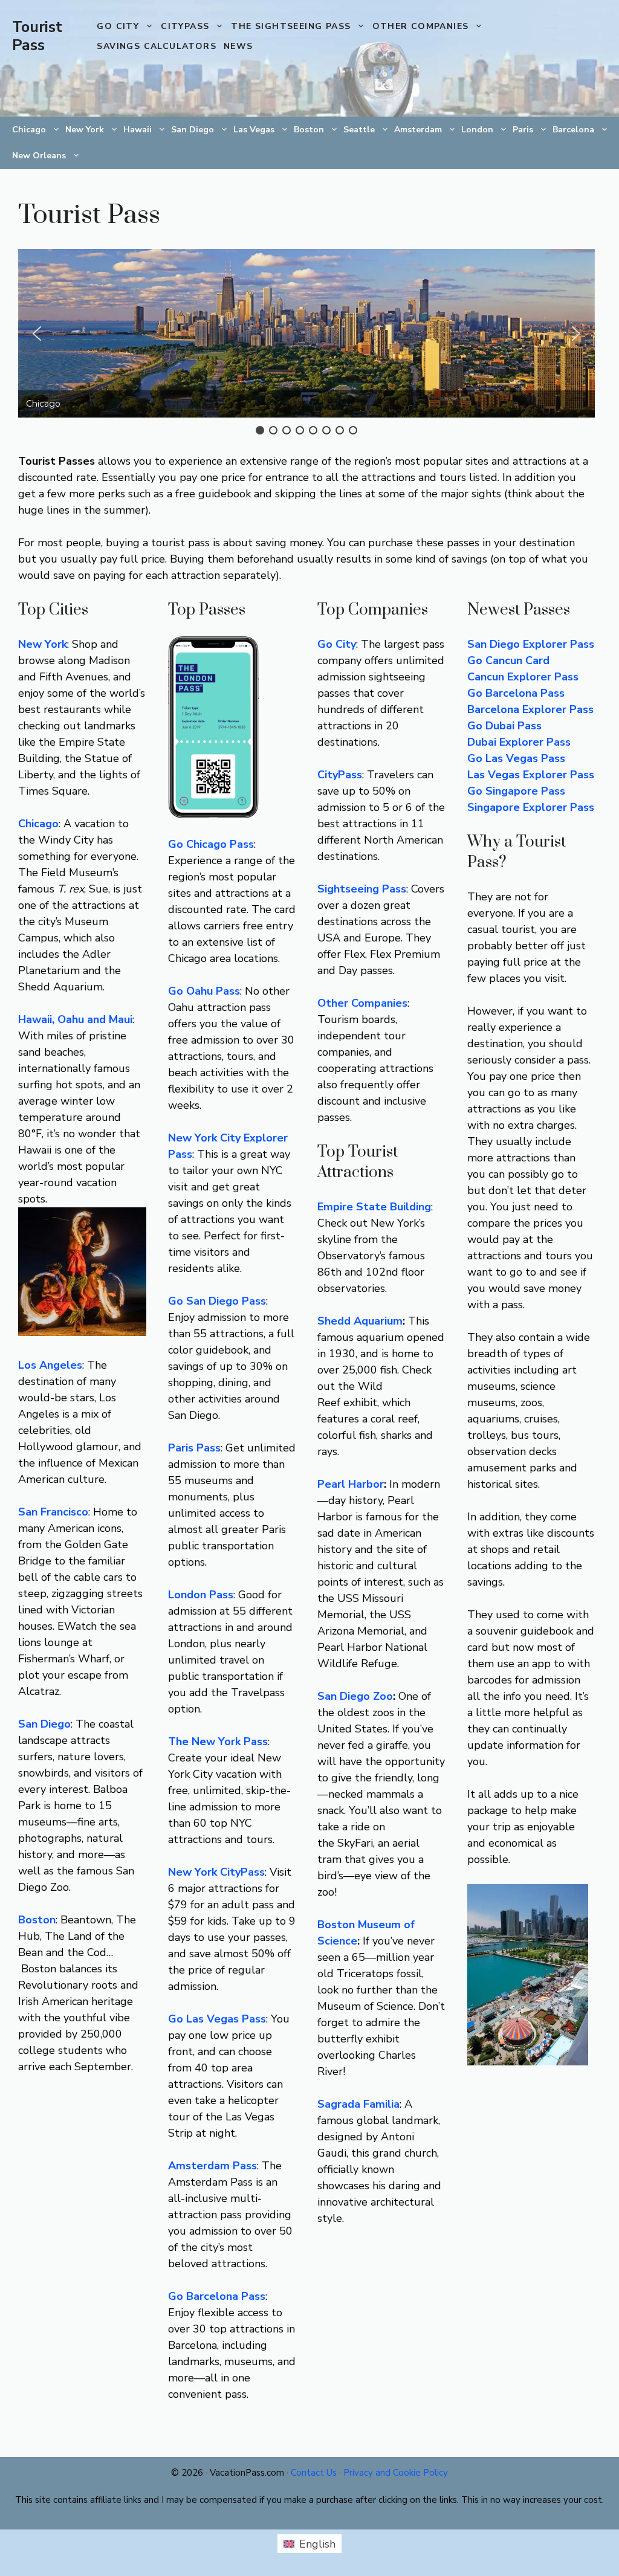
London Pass (201, 1595)
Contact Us (314, 2473)
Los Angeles (50, 1365)
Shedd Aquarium (360, 1321)
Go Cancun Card (508, 660)
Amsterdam (418, 130)
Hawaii (138, 130)
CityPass (340, 775)
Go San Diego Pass (217, 1301)
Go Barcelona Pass (217, 2296)
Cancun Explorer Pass (523, 677)
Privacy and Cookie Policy (396, 2473)
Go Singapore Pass (516, 791)
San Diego (193, 130)
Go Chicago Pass (211, 844)
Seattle (359, 130)
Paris (523, 130)
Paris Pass (194, 1448)
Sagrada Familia (358, 2104)
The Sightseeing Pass (291, 26)
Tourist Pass (37, 36)
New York (85, 130)
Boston (309, 130)
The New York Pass (218, 1742)
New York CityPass (216, 1872)
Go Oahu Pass (204, 991)
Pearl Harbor (351, 1484)
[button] (37, 334)
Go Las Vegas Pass (516, 758)
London (477, 130)
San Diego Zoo (355, 1696)
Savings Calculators (157, 46)
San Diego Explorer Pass (531, 644)
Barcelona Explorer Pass (530, 709)
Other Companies (420, 26)
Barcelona (573, 130)
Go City (118, 26)
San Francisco (53, 1512)
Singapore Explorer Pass (531, 807)
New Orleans (39, 156)
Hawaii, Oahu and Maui (75, 1019)
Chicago (29, 130)
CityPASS (185, 26)
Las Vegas (254, 130)
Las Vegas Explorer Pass (531, 775)
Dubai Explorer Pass (519, 742)
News (238, 46)
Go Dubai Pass (504, 726)
